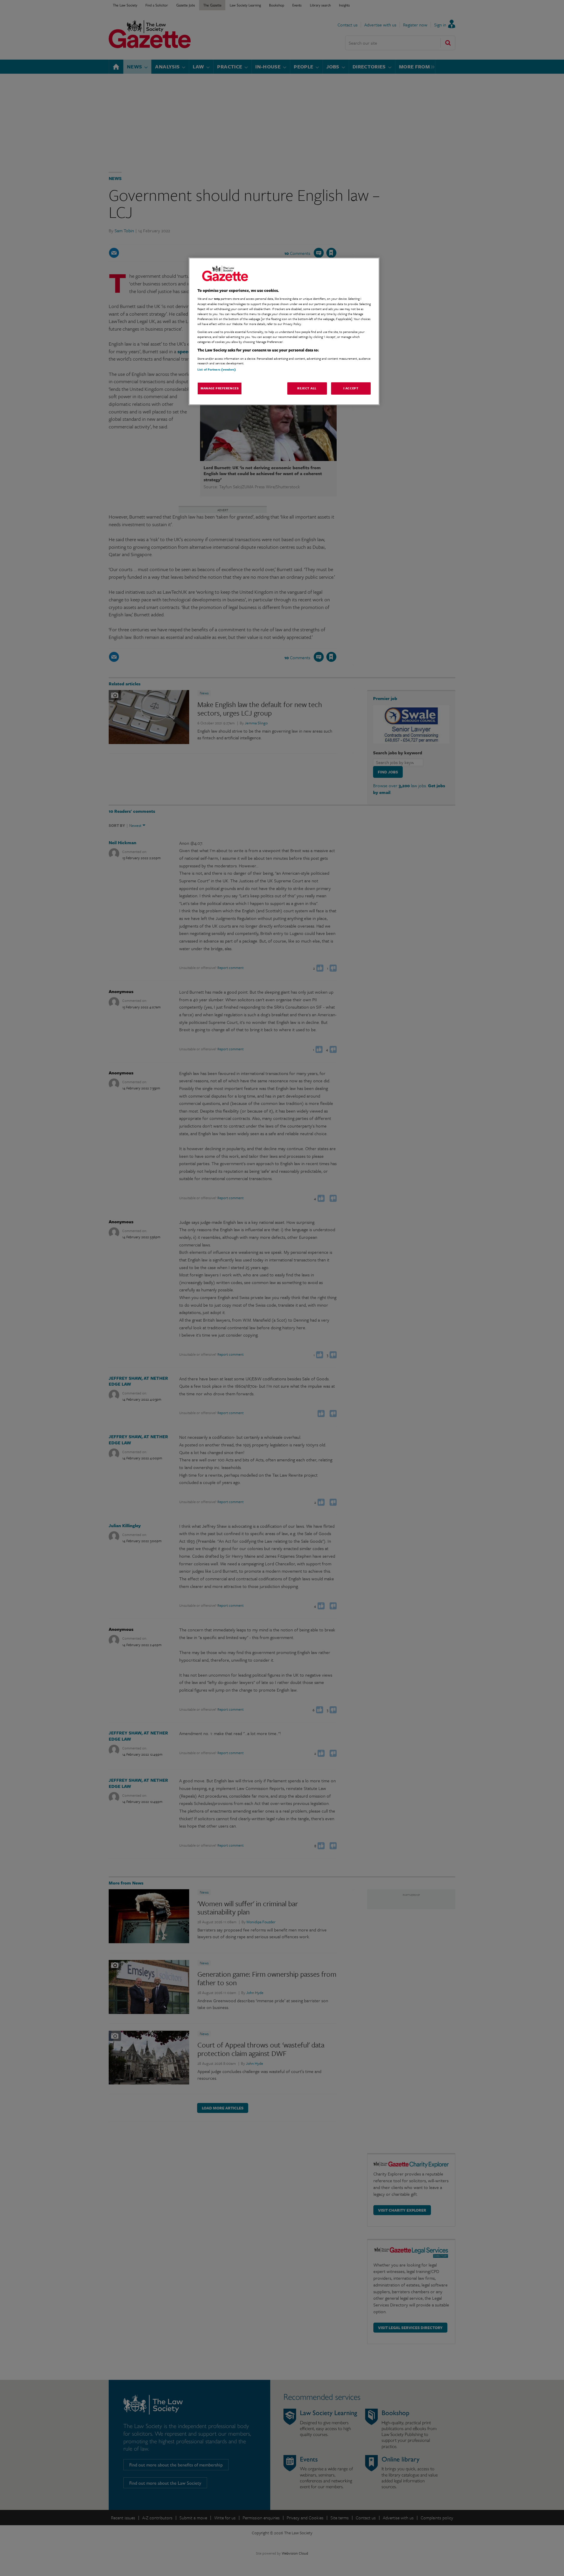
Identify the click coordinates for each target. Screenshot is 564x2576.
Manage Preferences (220, 388)
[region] (284, 331)
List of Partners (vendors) (217, 369)
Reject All (307, 388)
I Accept (351, 388)
